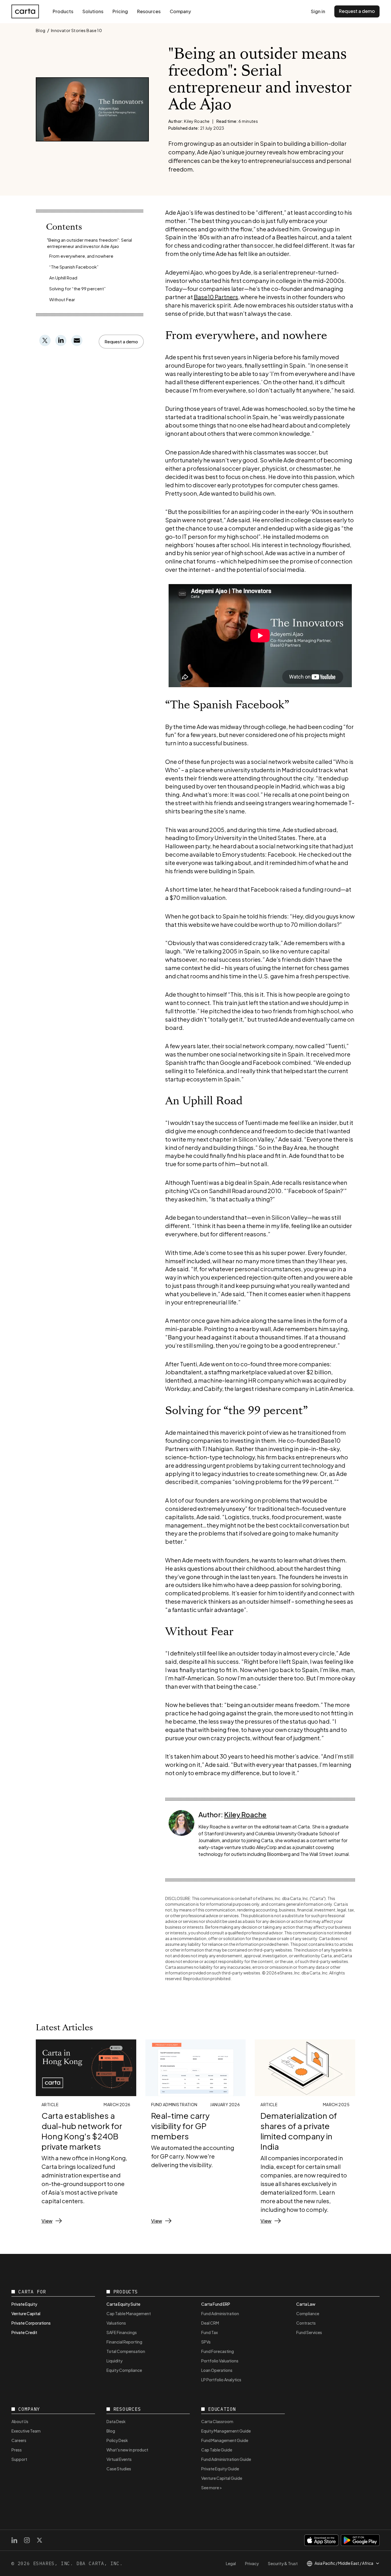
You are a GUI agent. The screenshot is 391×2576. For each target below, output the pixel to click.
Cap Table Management (129, 2313)
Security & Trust (283, 2563)
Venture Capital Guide (222, 2478)
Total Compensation (126, 2351)
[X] (40, 2540)
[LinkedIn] (14, 2540)
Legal (231, 2563)
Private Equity (24, 2304)
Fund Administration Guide (226, 2459)
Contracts (306, 2323)
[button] (121, 342)
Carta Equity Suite (123, 2304)
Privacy (252, 2563)
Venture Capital (26, 2313)
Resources (149, 11)
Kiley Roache (245, 1814)
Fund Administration (220, 2313)
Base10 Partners (216, 297)
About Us (20, 2421)
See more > (212, 2488)
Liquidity (114, 2361)
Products (63, 11)
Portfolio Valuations (220, 2361)
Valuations (116, 2323)
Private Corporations (31, 2323)
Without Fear (62, 299)
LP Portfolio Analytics (221, 2380)
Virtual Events (119, 2459)
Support (19, 2459)
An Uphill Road (63, 278)
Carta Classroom (217, 2421)
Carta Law (306, 2304)
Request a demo (357, 11)
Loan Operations (217, 2370)
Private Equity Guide (220, 2469)
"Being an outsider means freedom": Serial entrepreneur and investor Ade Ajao (89, 243)
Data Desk (116, 2421)
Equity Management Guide (226, 2431)
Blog (41, 30)
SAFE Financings (122, 2332)
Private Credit (24, 2332)
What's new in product (127, 2450)
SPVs (206, 2342)
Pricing (120, 11)
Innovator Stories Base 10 (77, 30)
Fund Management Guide (225, 2440)
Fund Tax (210, 2332)
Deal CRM (210, 2323)
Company (180, 11)
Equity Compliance (124, 2370)
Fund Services (309, 2332)
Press (17, 2450)
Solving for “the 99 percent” (77, 288)
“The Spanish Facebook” (74, 267)
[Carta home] (25, 11)
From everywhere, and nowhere (81, 256)
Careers (19, 2440)
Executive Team (26, 2431)
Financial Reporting (124, 2342)
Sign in (318, 11)
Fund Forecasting (218, 2351)
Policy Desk (117, 2440)
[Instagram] (27, 2540)
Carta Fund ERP (216, 2304)
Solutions (93, 11)
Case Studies (119, 2469)
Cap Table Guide (217, 2450)
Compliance (308, 2313)
